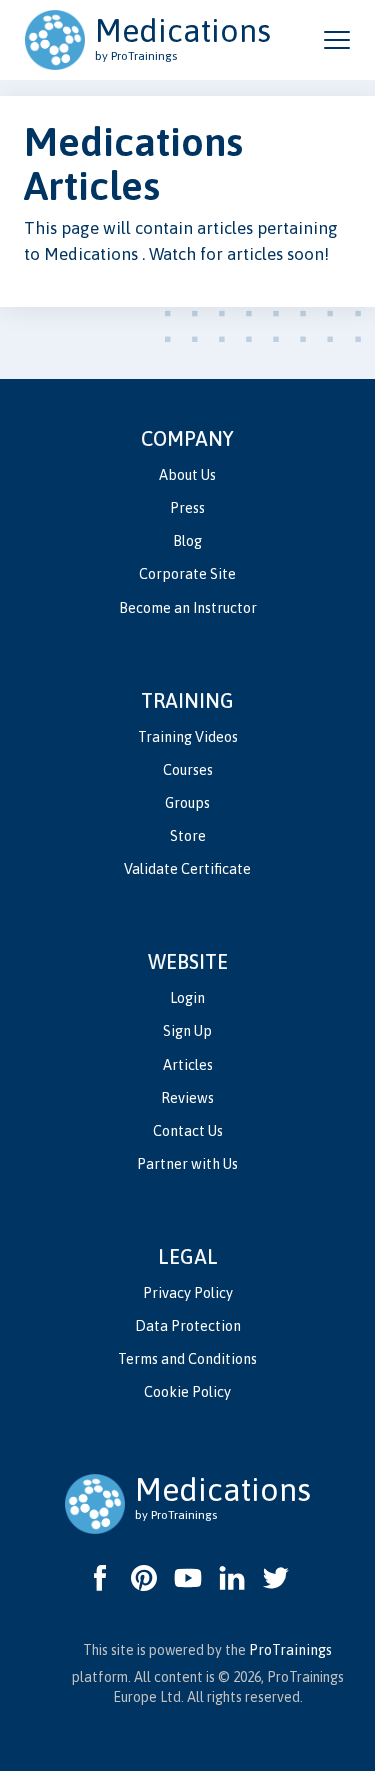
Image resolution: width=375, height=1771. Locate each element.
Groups (187, 803)
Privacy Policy (188, 1293)
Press (187, 508)
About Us (187, 475)
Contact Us (188, 1131)
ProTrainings (290, 1650)
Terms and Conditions (187, 1359)
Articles (188, 1065)
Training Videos (188, 737)
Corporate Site (187, 574)
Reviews (187, 1098)
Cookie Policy (187, 1392)
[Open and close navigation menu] (337, 40)
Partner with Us (187, 1164)
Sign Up (187, 1031)
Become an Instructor (188, 608)
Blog (187, 541)
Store (188, 836)
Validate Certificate (187, 869)
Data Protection (188, 1326)
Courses (188, 770)
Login (187, 998)
